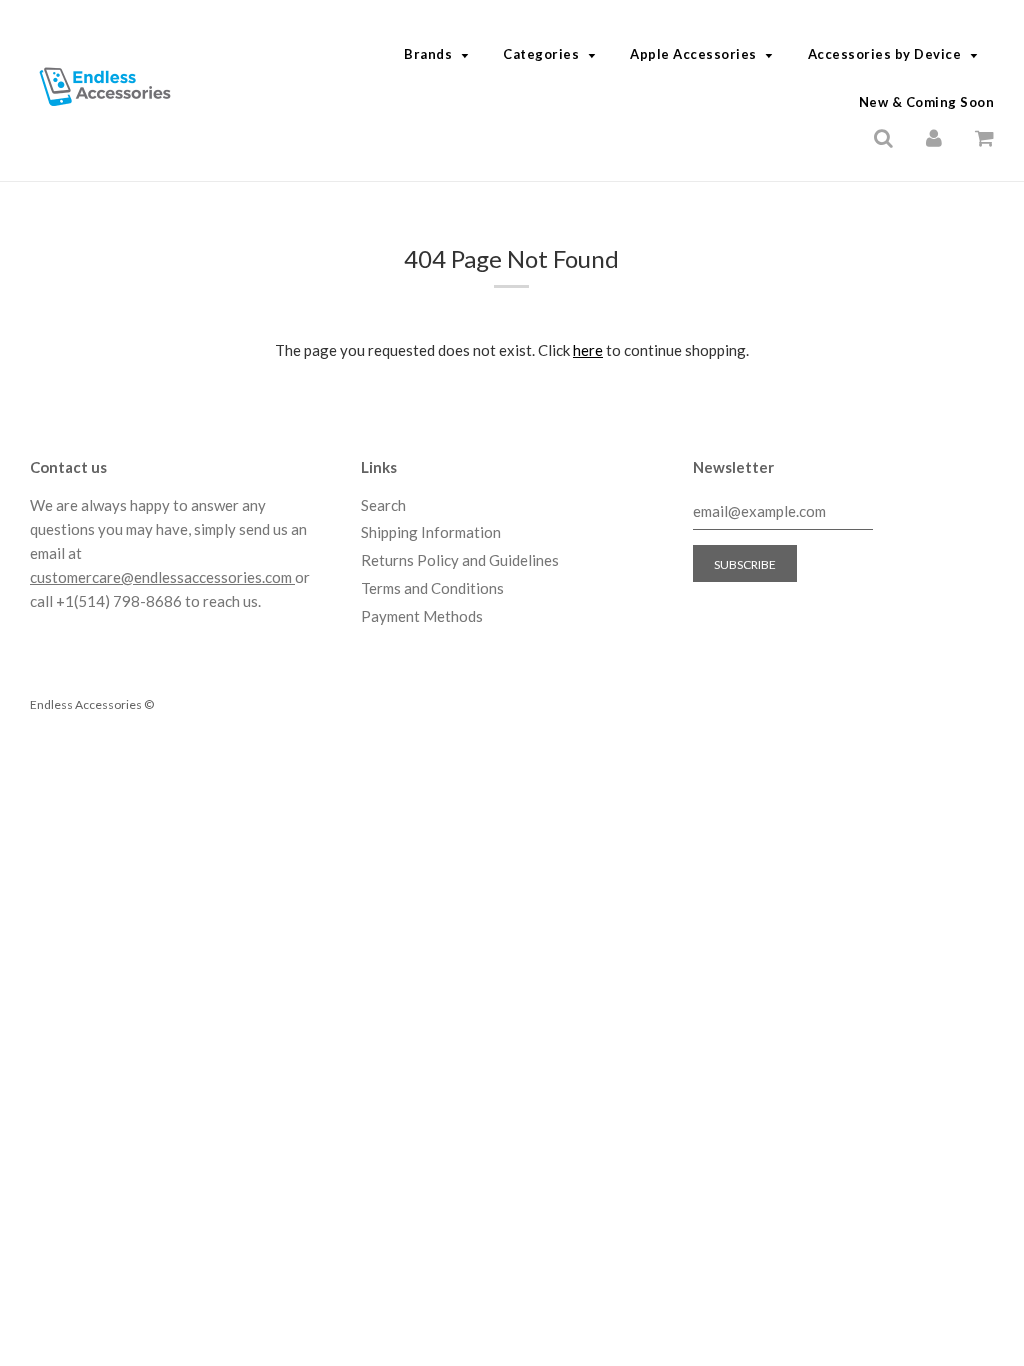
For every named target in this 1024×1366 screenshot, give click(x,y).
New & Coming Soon (927, 102)
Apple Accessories (693, 54)
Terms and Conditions (432, 588)
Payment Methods (422, 616)
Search (383, 505)
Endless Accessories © (92, 704)
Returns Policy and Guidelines (460, 560)
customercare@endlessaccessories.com (162, 577)
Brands (428, 54)
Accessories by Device (885, 54)
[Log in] (934, 136)
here (588, 350)
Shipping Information (431, 532)
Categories (541, 54)
